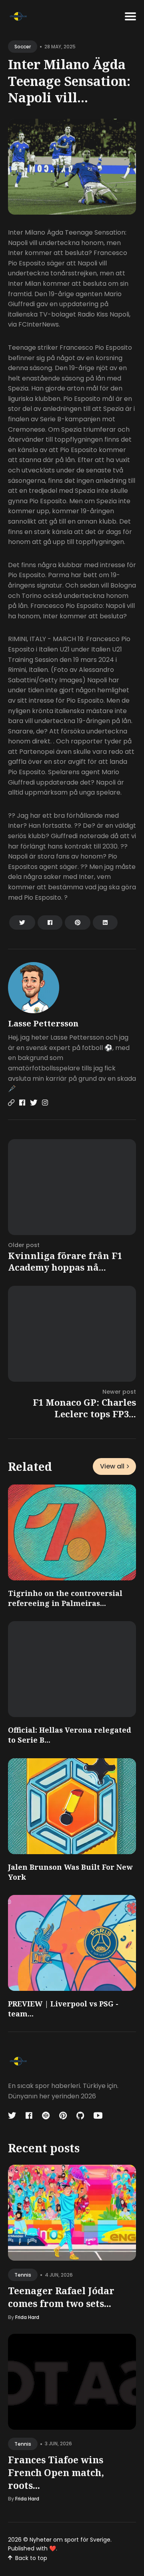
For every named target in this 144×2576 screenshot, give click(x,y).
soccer (23, 47)
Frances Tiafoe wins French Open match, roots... (56, 2472)
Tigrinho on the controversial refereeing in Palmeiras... (65, 1598)
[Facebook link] (22, 1103)
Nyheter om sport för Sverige (70, 2540)
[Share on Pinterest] (78, 922)
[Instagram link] (45, 1103)
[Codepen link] (46, 2116)
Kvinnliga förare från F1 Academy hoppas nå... (65, 1261)
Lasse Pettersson (43, 1023)
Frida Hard (27, 2317)
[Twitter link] (34, 1103)
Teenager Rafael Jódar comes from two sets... (61, 2297)
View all (112, 1466)
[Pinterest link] (63, 2116)
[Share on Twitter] (22, 922)
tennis (23, 2275)
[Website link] (11, 1103)
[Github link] (80, 2116)
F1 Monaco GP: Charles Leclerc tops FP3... (84, 1408)
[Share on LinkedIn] (105, 922)
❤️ (53, 2548)
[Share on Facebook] (50, 922)
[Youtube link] (98, 2116)
